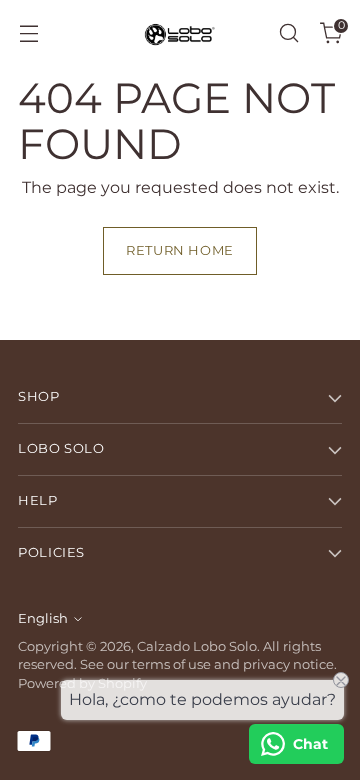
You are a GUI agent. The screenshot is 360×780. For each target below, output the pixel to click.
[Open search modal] (288, 33)
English (43, 618)
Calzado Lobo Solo (197, 646)
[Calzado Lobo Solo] (180, 33)
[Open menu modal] (28, 33)
